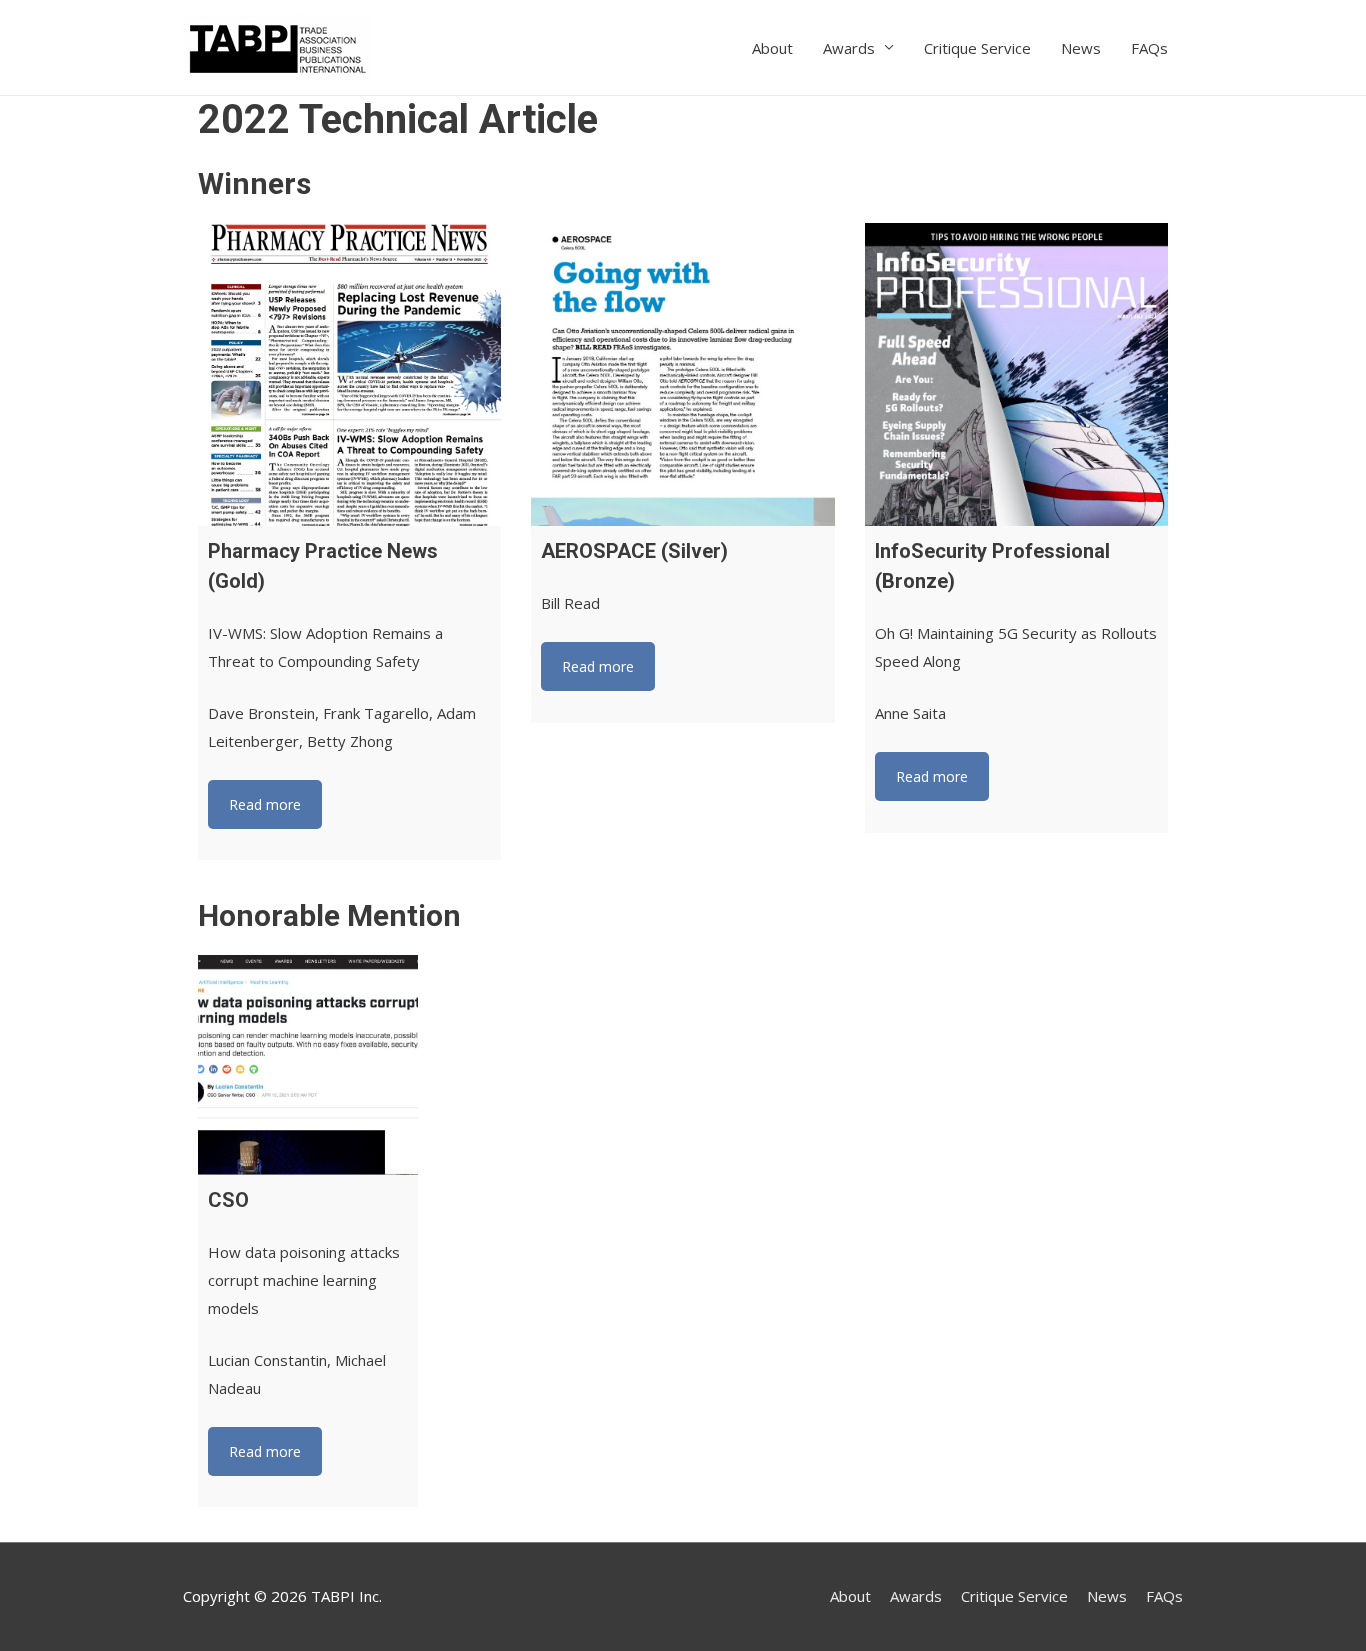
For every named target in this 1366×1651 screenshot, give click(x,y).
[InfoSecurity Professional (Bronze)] (1016, 374)
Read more (265, 804)
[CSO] (308, 1065)
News (1081, 48)
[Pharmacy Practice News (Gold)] (349, 374)
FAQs (1149, 48)
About (772, 48)
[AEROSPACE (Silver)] (682, 374)
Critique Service (977, 48)
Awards (849, 48)
